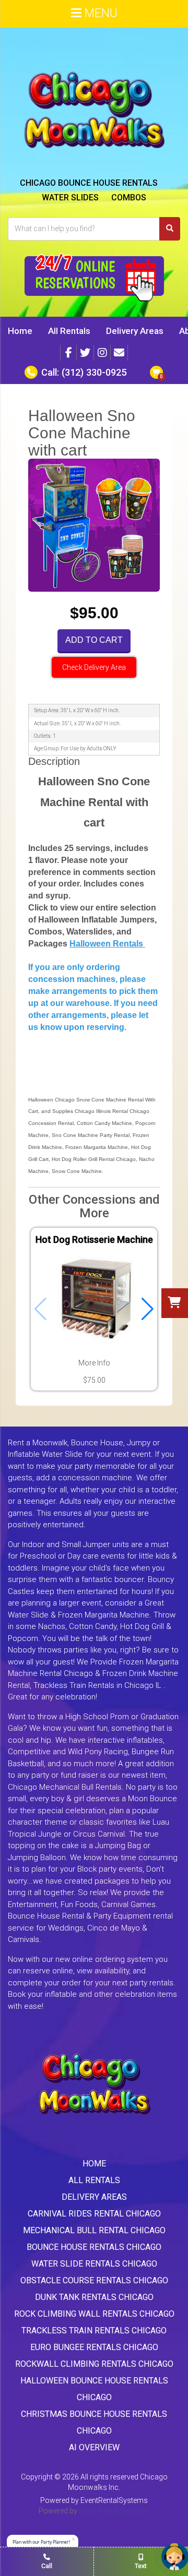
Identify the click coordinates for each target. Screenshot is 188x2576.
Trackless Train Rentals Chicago (94, 2331)
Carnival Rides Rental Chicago (94, 2214)
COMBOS (129, 197)
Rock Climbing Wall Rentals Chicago (94, 2314)
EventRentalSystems (114, 2500)
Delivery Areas (135, 331)
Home (20, 331)
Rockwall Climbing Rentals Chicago (94, 2364)
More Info (94, 1363)
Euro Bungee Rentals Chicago (94, 2347)
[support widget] (175, 2557)
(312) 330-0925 (94, 372)
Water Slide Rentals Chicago (94, 2264)
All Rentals (69, 331)
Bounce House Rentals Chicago (94, 2247)
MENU (99, 13)
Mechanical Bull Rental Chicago (94, 2230)
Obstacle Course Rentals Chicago (94, 2280)
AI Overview (94, 2447)
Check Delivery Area (94, 667)
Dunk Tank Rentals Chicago (94, 2297)
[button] (148, 1309)
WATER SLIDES (70, 197)
